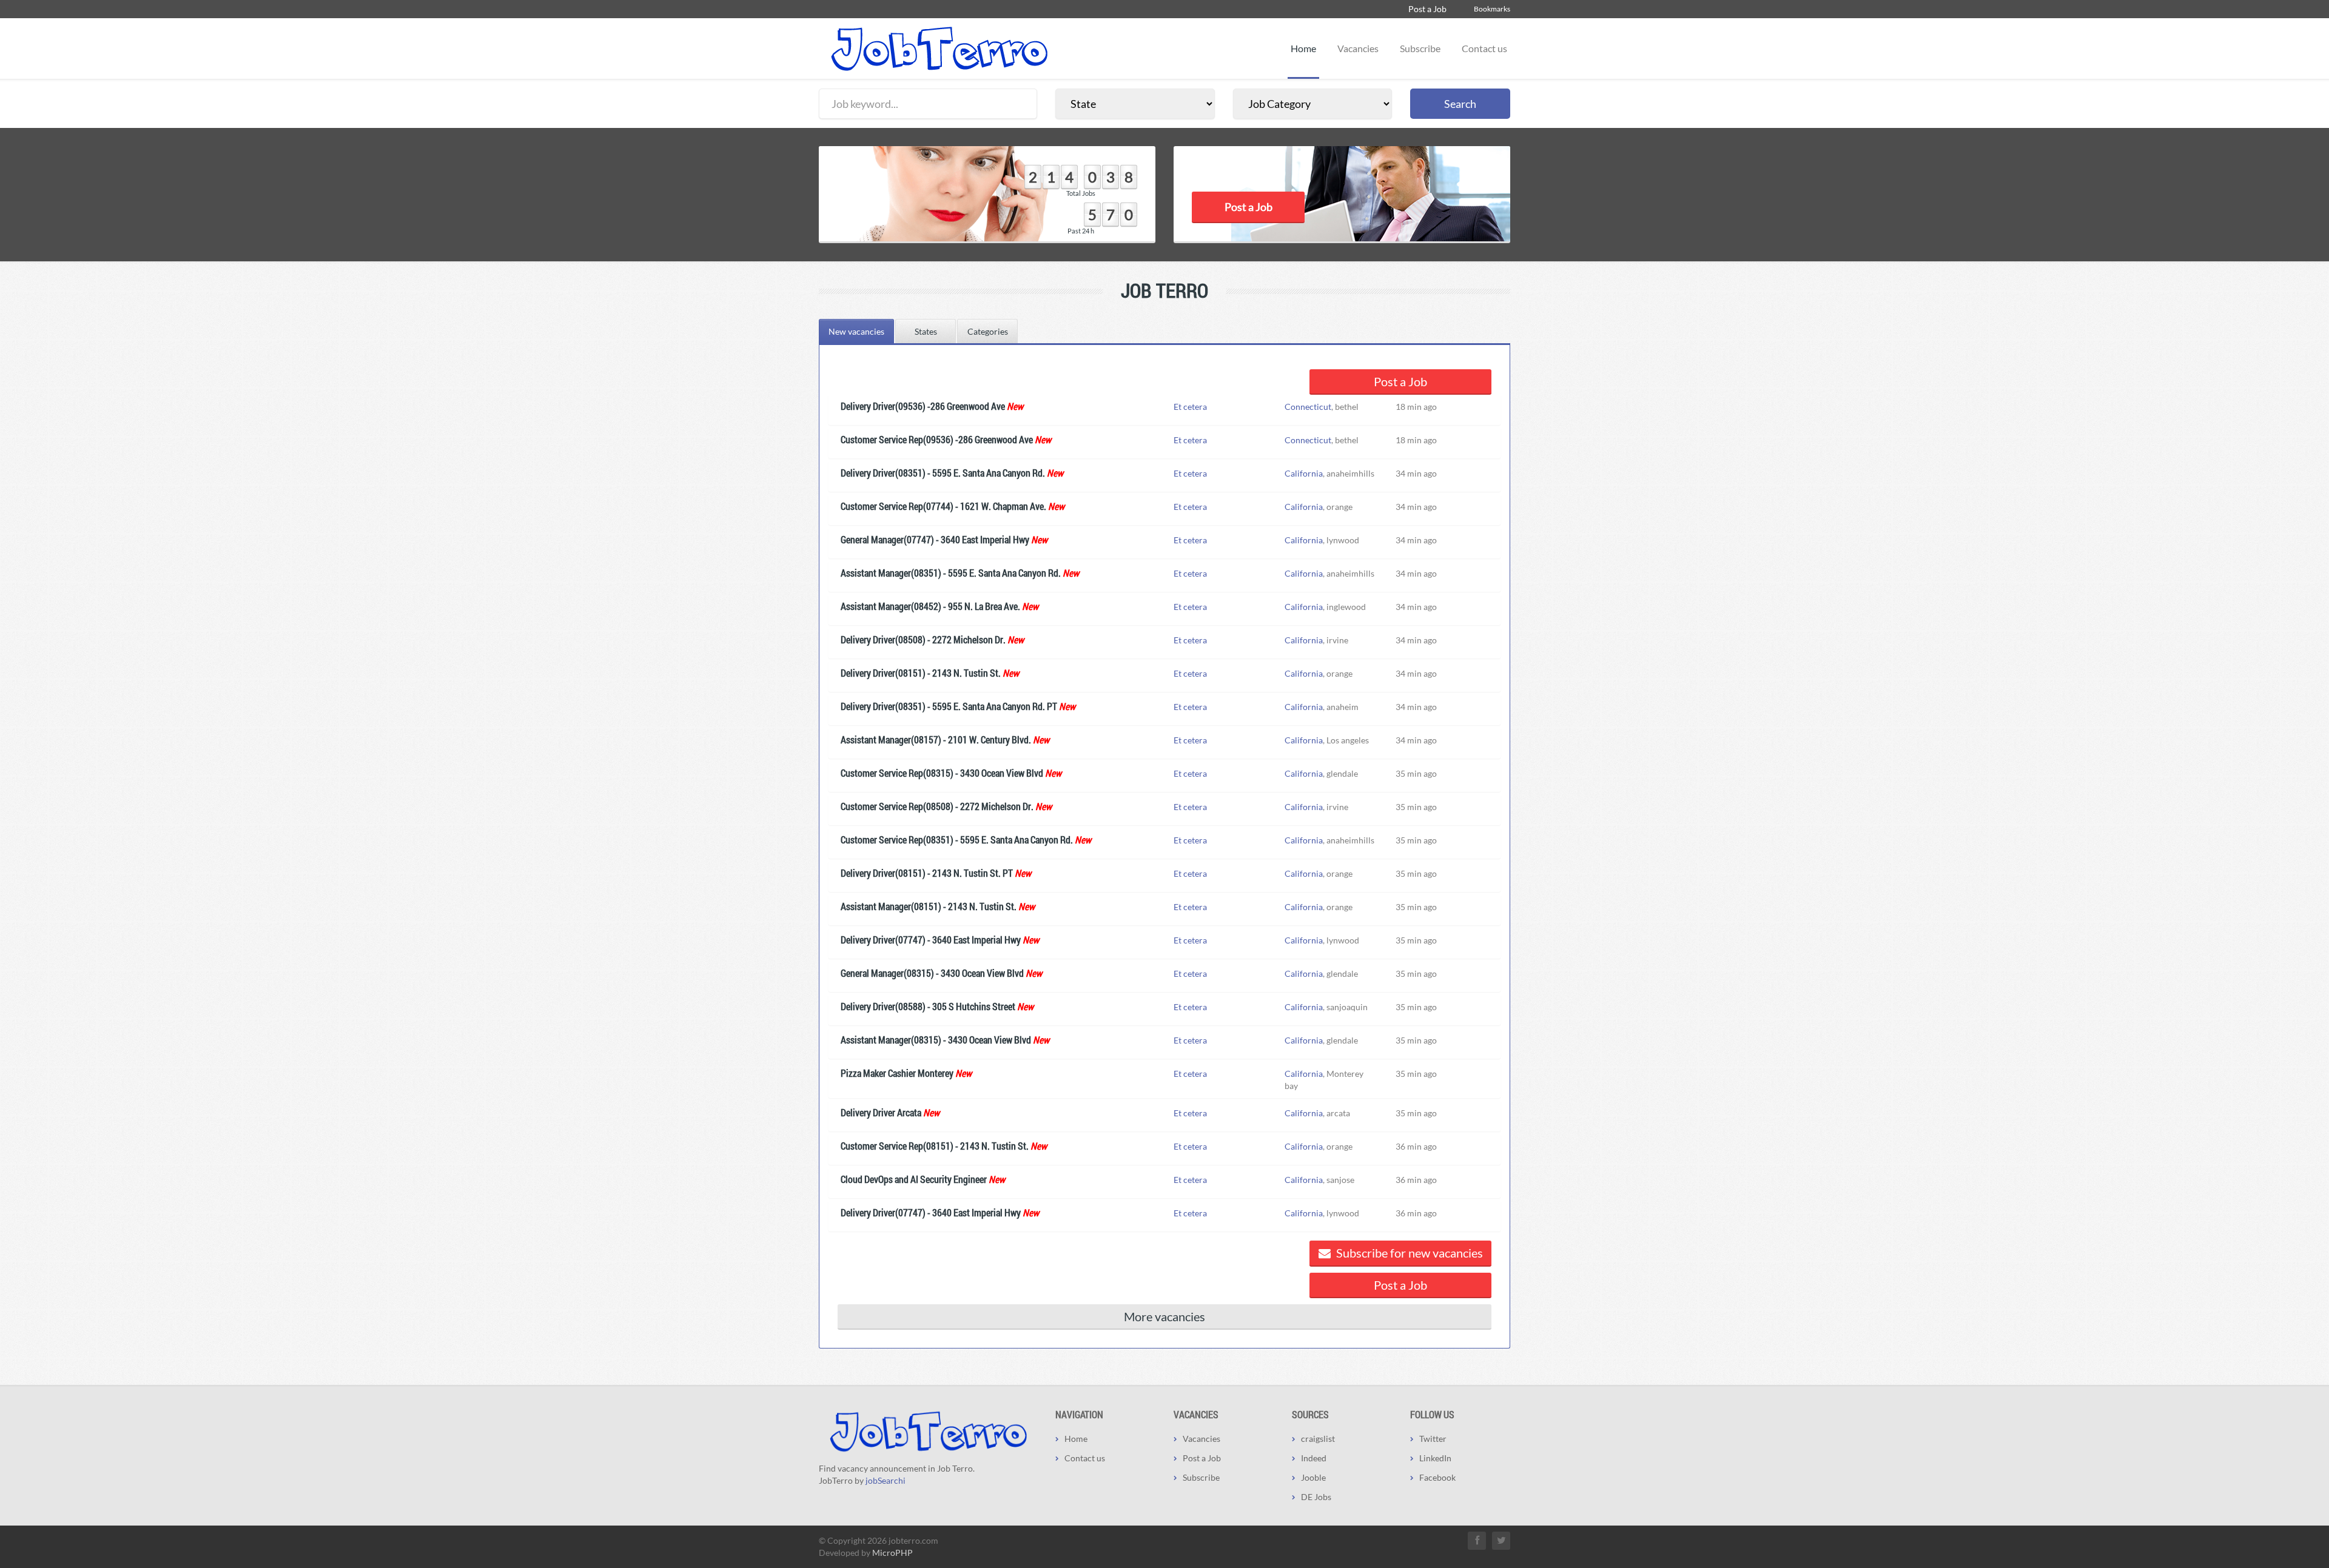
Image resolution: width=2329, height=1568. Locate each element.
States (926, 331)
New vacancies (856, 331)
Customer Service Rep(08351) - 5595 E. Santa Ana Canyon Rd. (957, 839)
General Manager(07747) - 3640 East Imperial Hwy (935, 539)
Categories (988, 331)
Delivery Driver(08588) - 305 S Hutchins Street (928, 1006)
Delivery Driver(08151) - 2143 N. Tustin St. (921, 673)
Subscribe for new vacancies (1408, 1253)
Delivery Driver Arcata (881, 1112)
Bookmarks (1492, 9)
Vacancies (1358, 48)
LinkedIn (1435, 1458)
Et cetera (1190, 407)
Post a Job (1427, 9)
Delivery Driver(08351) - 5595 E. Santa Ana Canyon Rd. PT (949, 706)
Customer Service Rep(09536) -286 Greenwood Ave (937, 439)
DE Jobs (1316, 1497)
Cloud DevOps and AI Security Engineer (914, 1179)
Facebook (1437, 1477)
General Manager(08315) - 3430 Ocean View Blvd (932, 973)
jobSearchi (886, 1480)
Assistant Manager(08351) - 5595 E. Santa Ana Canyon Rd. (951, 573)
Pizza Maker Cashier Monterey (897, 1073)
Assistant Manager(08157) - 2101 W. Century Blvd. (936, 739)
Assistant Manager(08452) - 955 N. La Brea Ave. (930, 606)
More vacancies (1164, 1316)
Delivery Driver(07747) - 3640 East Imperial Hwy (931, 940)
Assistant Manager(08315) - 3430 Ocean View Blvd (936, 1040)
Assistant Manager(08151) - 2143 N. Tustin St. (929, 906)
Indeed (1314, 1458)
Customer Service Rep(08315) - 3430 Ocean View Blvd (942, 773)
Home (1303, 48)
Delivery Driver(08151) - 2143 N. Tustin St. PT (927, 873)
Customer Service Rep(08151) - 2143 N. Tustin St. (935, 1146)
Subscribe (1420, 48)
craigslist (1318, 1439)
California (1304, 473)
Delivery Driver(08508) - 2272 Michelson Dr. (923, 639)
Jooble (1313, 1477)
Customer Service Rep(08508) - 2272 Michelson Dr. (937, 806)
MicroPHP (892, 1553)
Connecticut (1308, 407)
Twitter (1433, 1439)
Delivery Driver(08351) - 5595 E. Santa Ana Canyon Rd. (943, 473)
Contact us (1484, 48)
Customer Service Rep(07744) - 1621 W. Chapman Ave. (943, 506)
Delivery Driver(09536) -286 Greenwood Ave (923, 406)
